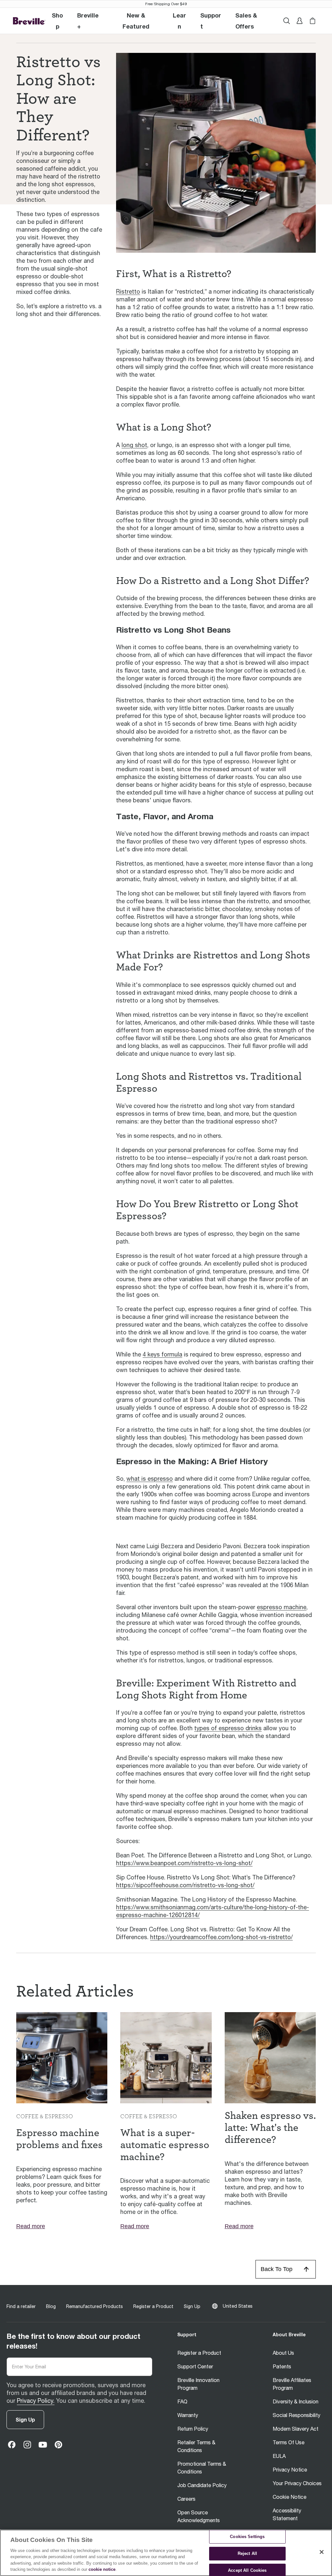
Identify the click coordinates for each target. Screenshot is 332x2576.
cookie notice (102, 2569)
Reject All (247, 2553)
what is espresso (150, 1479)
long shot (134, 445)
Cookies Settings (247, 2537)
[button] (89, 21)
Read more (31, 2226)
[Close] (322, 2552)
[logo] (29, 21)
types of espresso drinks (228, 1728)
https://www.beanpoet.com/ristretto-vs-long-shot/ (184, 1863)
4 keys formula (162, 1354)
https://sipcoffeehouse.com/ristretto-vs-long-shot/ (185, 1885)
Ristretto (128, 292)
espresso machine (282, 1607)
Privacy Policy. (36, 2401)
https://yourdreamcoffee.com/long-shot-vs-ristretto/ (221, 1937)
